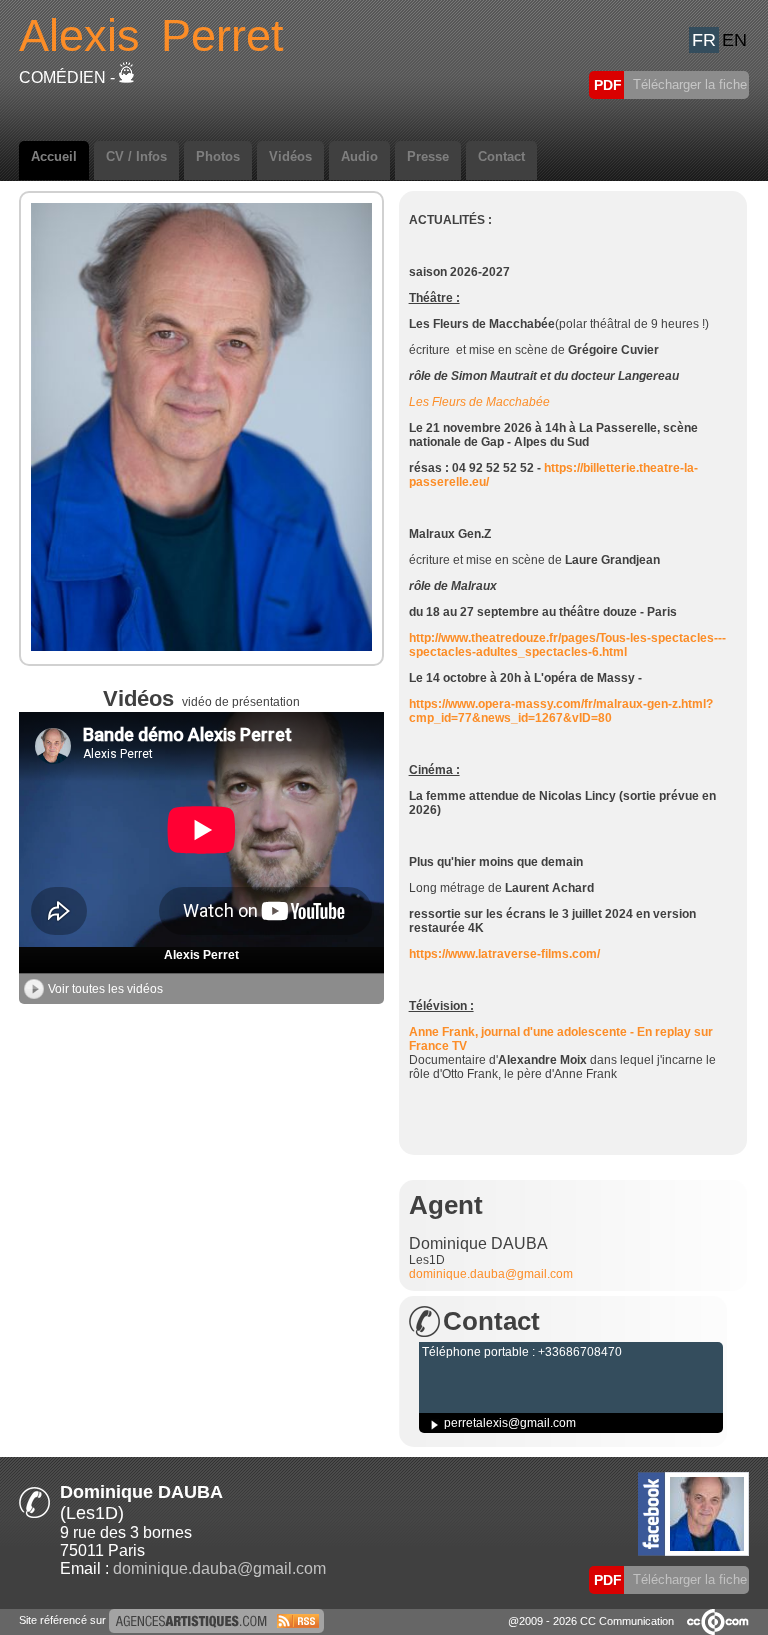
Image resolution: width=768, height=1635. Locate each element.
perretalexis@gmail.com (510, 1423)
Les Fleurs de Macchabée (479, 402)
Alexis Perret (201, 955)
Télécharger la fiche (688, 84)
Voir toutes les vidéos (105, 989)
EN (734, 40)
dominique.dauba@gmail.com (491, 1274)
